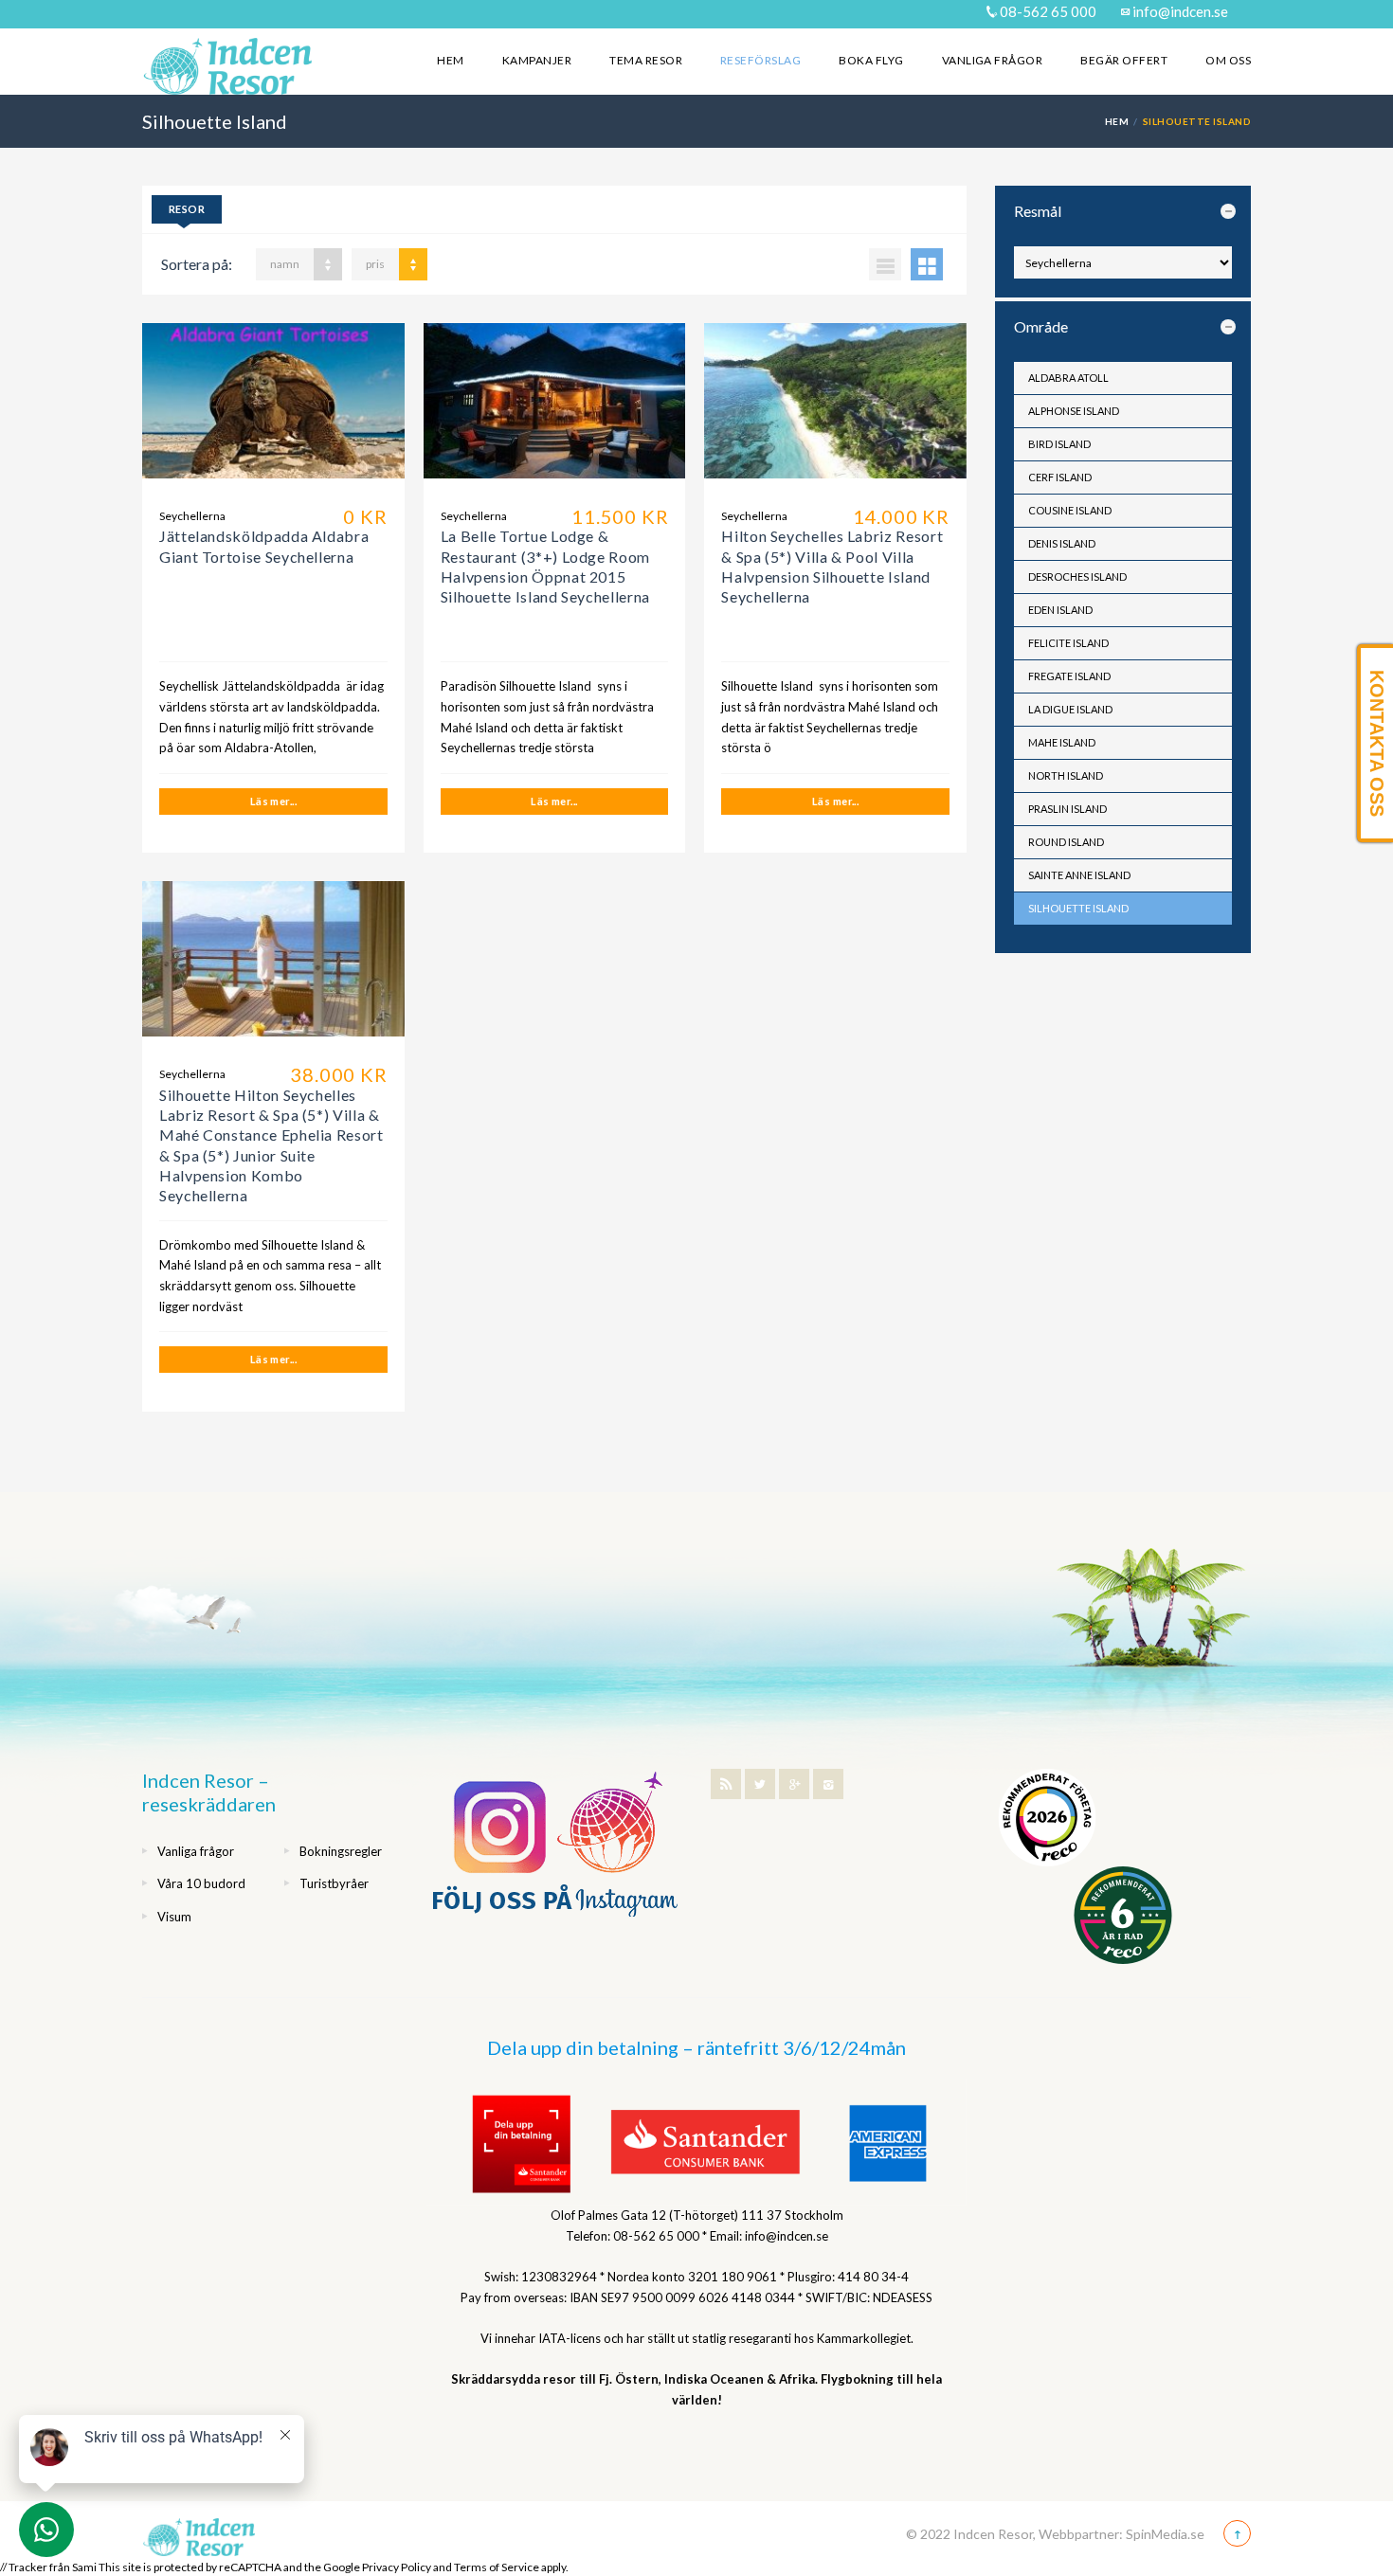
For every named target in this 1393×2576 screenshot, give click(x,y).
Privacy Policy (397, 2567)
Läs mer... (273, 801)
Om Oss (1228, 60)
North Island (1066, 775)
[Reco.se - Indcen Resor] (1047, 1818)
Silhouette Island (1078, 908)
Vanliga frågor (993, 60)
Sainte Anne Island (1079, 875)
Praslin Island (1067, 809)
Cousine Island (1070, 510)
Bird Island (1059, 444)
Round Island (1066, 842)
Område (1041, 326)
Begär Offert (1124, 60)
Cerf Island (1060, 477)
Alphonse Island (1074, 411)
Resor (187, 209)
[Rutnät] (927, 264)
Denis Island (1062, 543)
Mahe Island (1062, 742)
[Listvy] (885, 264)
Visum (174, 1917)
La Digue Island (1070, 709)
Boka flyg (871, 60)
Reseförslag (760, 60)
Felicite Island (1068, 643)
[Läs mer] (273, 408)
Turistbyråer (334, 1883)
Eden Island (1060, 610)
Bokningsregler (341, 1851)
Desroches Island (1077, 576)
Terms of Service (497, 2567)
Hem (450, 60)
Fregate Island (1069, 676)
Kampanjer (537, 60)
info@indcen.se (1179, 11)
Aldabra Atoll (1068, 378)
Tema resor (646, 60)
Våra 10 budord (201, 1883)
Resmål (1038, 211)
